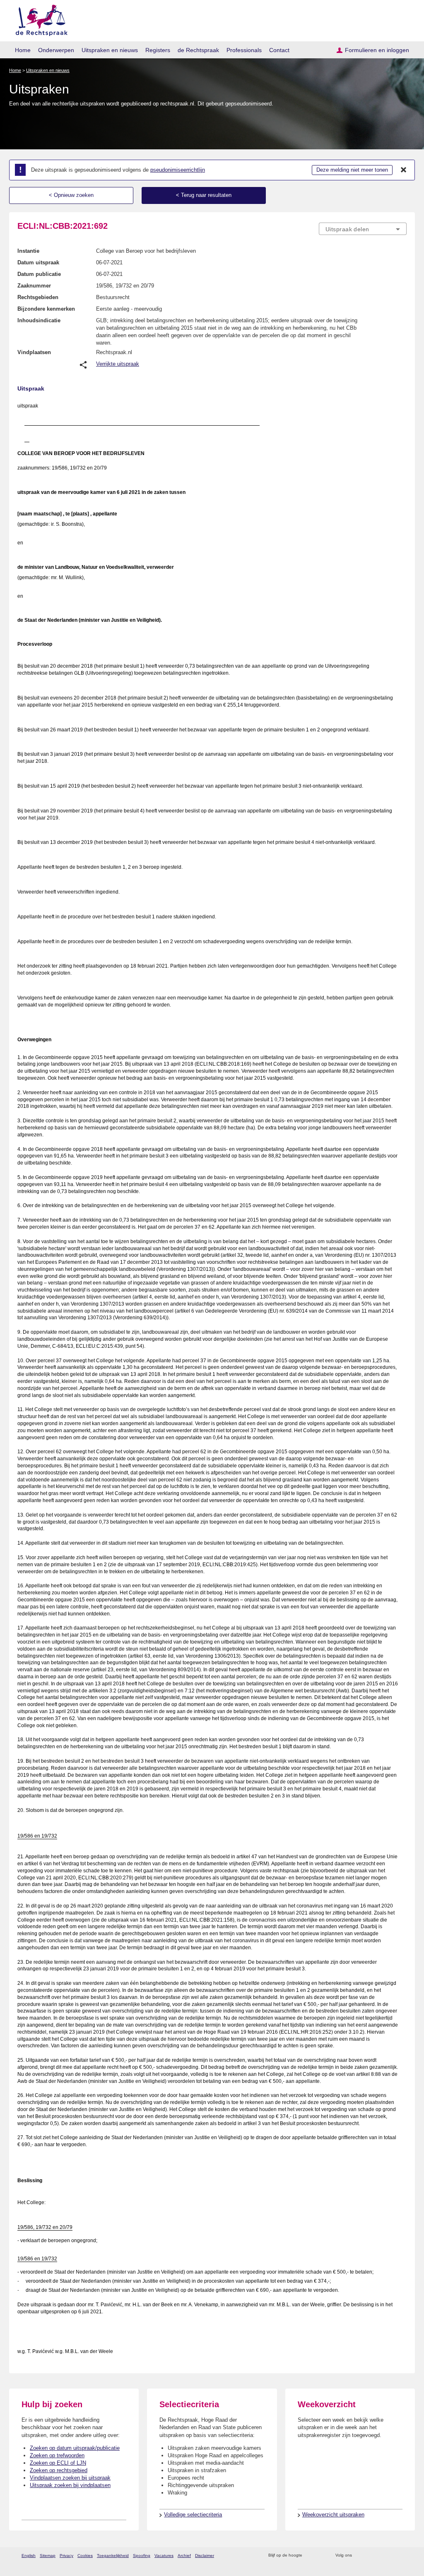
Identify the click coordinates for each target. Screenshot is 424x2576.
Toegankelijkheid (113, 2556)
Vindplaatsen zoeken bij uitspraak (70, 2478)
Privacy (66, 2556)
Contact (279, 50)
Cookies (85, 2556)
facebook (370, 2556)
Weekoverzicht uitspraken (333, 2515)
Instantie (28, 251)
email (321, 2556)
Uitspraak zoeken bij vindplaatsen (70, 2485)
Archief (184, 2556)
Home (23, 50)
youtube (402, 2556)
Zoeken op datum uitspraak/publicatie (75, 2448)
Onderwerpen (56, 50)
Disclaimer (205, 2556)
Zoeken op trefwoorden (57, 2455)
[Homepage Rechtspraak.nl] (39, 19)
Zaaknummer (34, 286)
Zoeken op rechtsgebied (59, 2470)
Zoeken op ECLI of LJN (58, 2463)
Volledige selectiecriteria (193, 2515)
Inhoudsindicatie (39, 320)
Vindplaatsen (34, 352)
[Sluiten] (404, 170)
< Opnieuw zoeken (71, 195)
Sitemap (48, 2556)
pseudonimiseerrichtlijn (178, 170)
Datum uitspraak (38, 262)
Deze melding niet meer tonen (352, 170)
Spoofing (142, 2556)
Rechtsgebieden (38, 297)
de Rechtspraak (198, 50)
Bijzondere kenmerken (46, 309)
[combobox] (363, 229)
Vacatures (164, 2556)
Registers (158, 50)
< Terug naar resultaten (204, 195)
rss (310, 2556)
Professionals (244, 50)
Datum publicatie (39, 274)
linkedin (391, 2556)
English (29, 2556)
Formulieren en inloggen (377, 50)
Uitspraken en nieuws (110, 50)
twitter (359, 2556)
